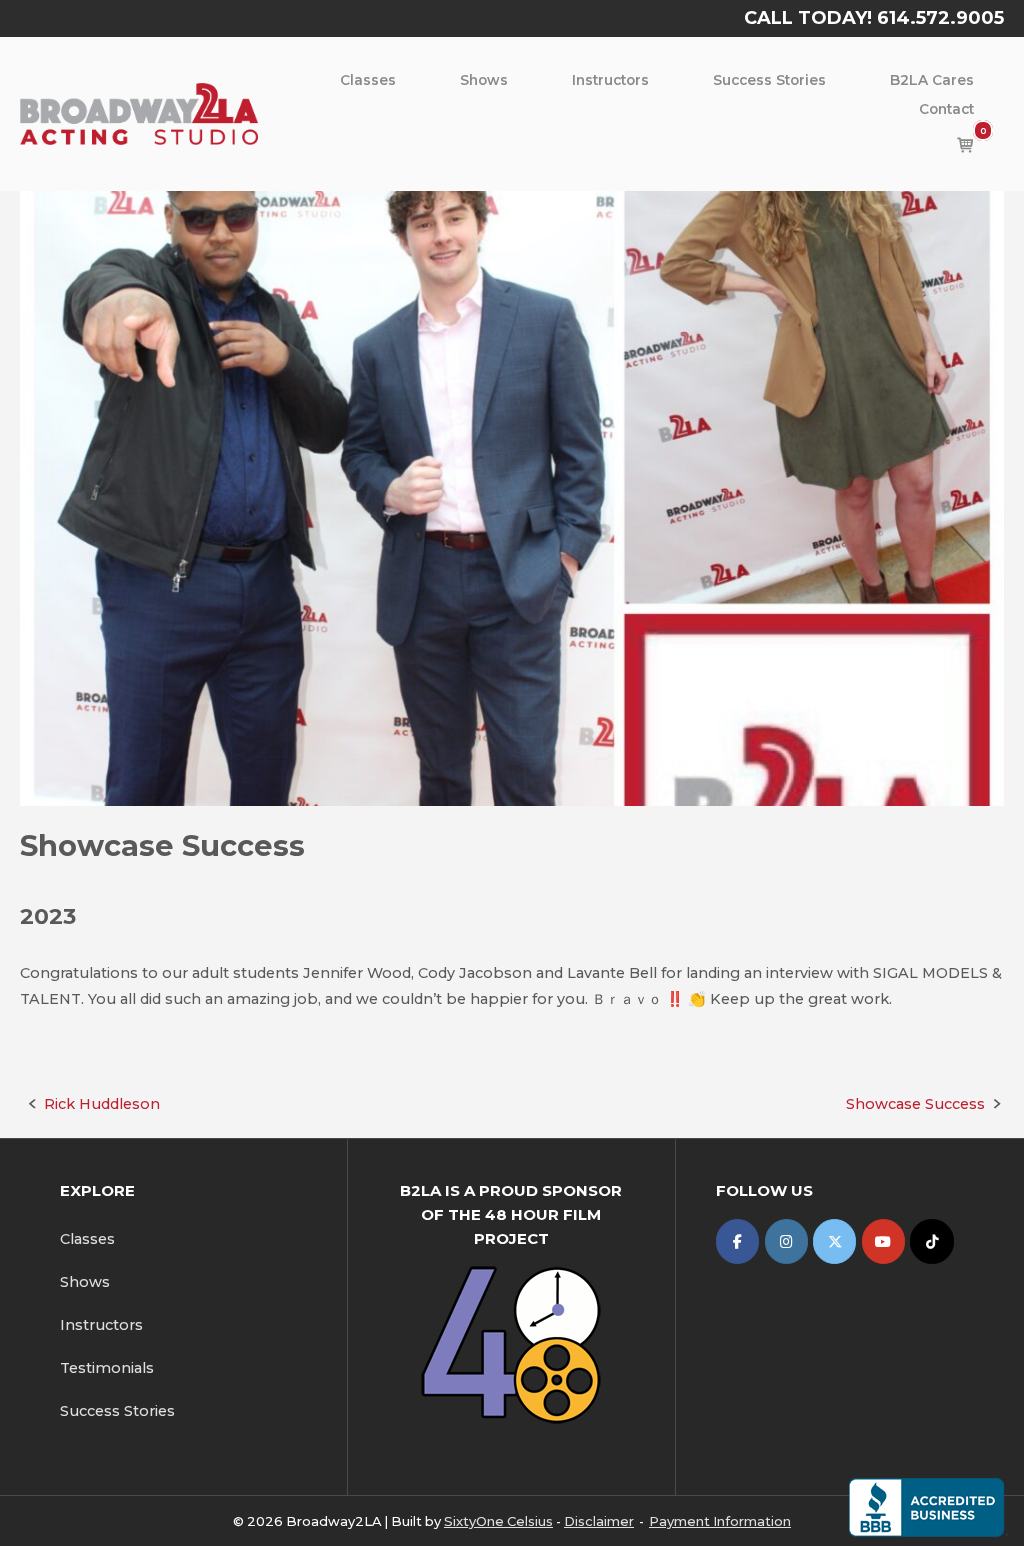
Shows (484, 80)
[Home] (139, 113)
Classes (368, 80)
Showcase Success (915, 1104)
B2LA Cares (932, 80)
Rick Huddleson (102, 1104)
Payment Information (720, 1521)
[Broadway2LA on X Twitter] (834, 1241)
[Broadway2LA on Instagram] (786, 1241)
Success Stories (769, 80)
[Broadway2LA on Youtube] (883, 1241)
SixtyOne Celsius (498, 1521)
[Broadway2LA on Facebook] (737, 1241)
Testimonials (107, 1368)
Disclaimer (599, 1521)
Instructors (610, 80)
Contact (946, 109)
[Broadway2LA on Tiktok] (931, 1241)
